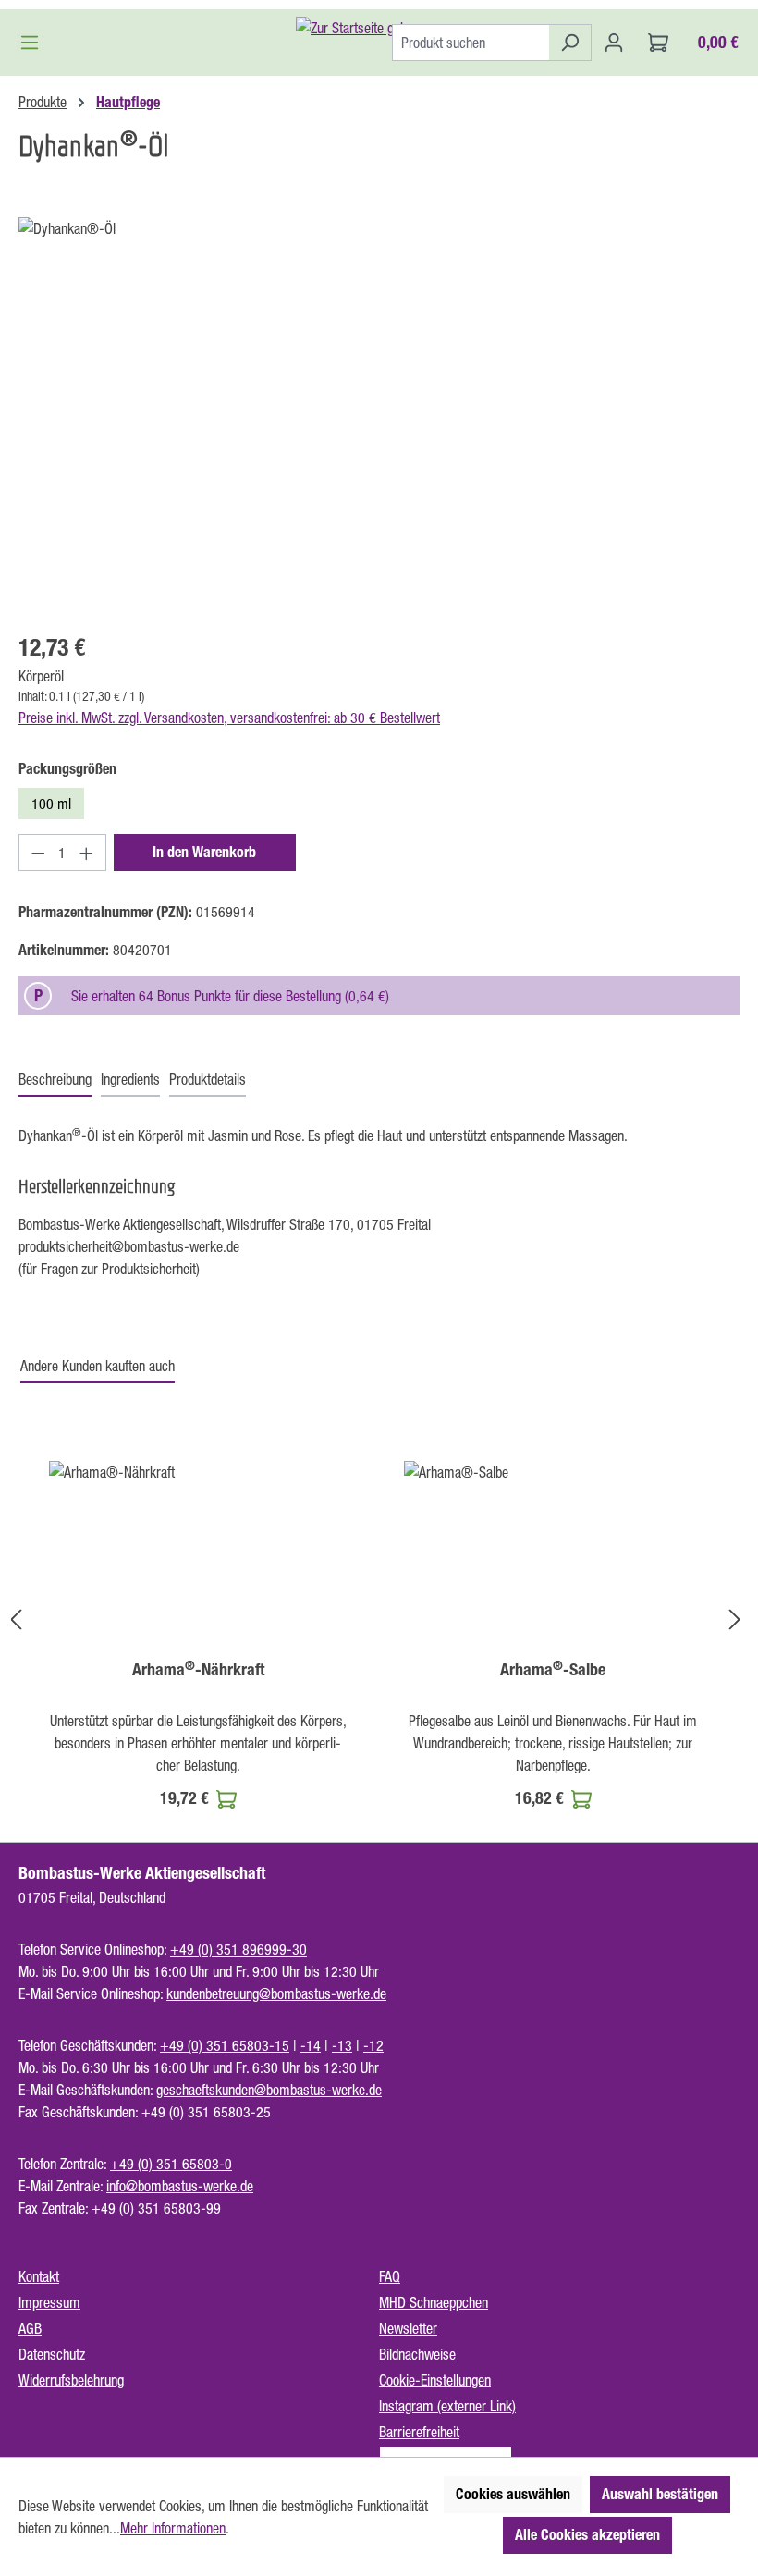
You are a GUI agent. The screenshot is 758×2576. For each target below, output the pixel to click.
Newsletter (408, 2328)
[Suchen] (570, 43)
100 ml (51, 803)
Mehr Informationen (173, 2528)
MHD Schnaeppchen (434, 2302)
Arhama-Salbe (553, 1670)
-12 (373, 2045)
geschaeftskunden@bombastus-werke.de (269, 2090)
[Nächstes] (735, 1619)
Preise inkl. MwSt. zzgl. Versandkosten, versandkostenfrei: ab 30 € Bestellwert (229, 718)
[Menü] (35, 43)
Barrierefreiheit (419, 2432)
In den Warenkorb (204, 852)
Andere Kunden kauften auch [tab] (98, 1366)
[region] (379, 416)
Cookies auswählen (513, 2494)
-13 (342, 2045)
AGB (30, 2328)
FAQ (390, 2276)
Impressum (49, 2302)
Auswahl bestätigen (660, 2494)
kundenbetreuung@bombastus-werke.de (276, 1993)
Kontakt (39, 2276)
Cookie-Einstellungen (435, 2380)
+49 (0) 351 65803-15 (225, 2045)
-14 (311, 2045)
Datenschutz (52, 2354)
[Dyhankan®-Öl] (379, 416)
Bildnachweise (417, 2354)
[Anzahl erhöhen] (87, 853)
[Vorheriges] (16, 1619)
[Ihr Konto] (614, 43)
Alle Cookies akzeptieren (587, 2535)
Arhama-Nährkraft (198, 1670)
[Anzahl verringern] (38, 853)
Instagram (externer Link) (447, 2406)
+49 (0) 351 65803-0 (171, 2164)
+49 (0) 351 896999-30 (238, 1949)
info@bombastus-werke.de (180, 2186)
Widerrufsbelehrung (71, 2380)
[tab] (55, 1080)
